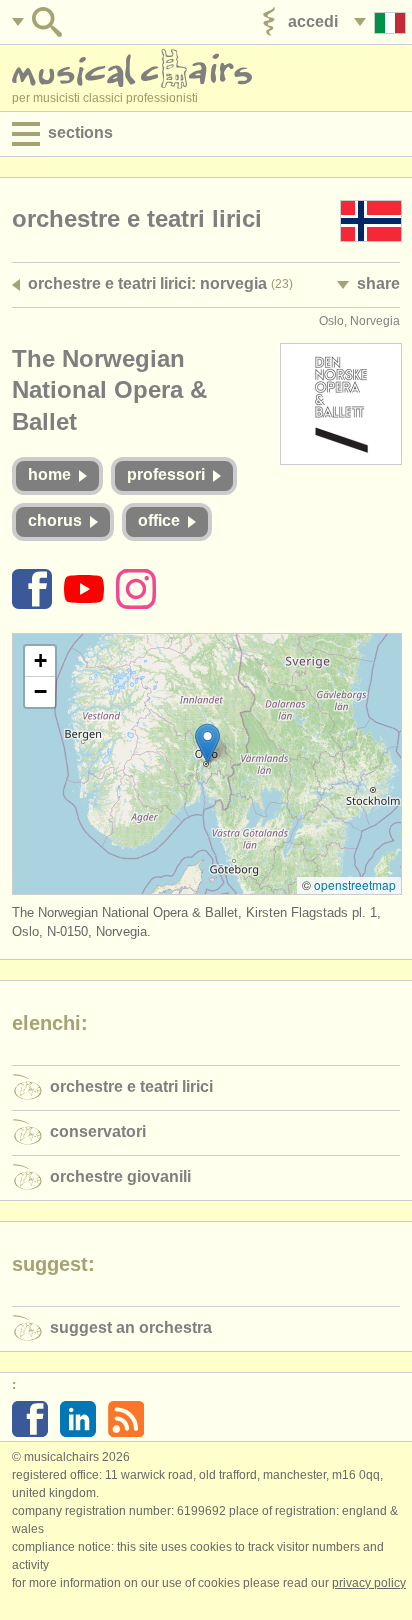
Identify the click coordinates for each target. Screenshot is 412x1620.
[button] (207, 743)
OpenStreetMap (355, 884)
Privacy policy (369, 1583)
